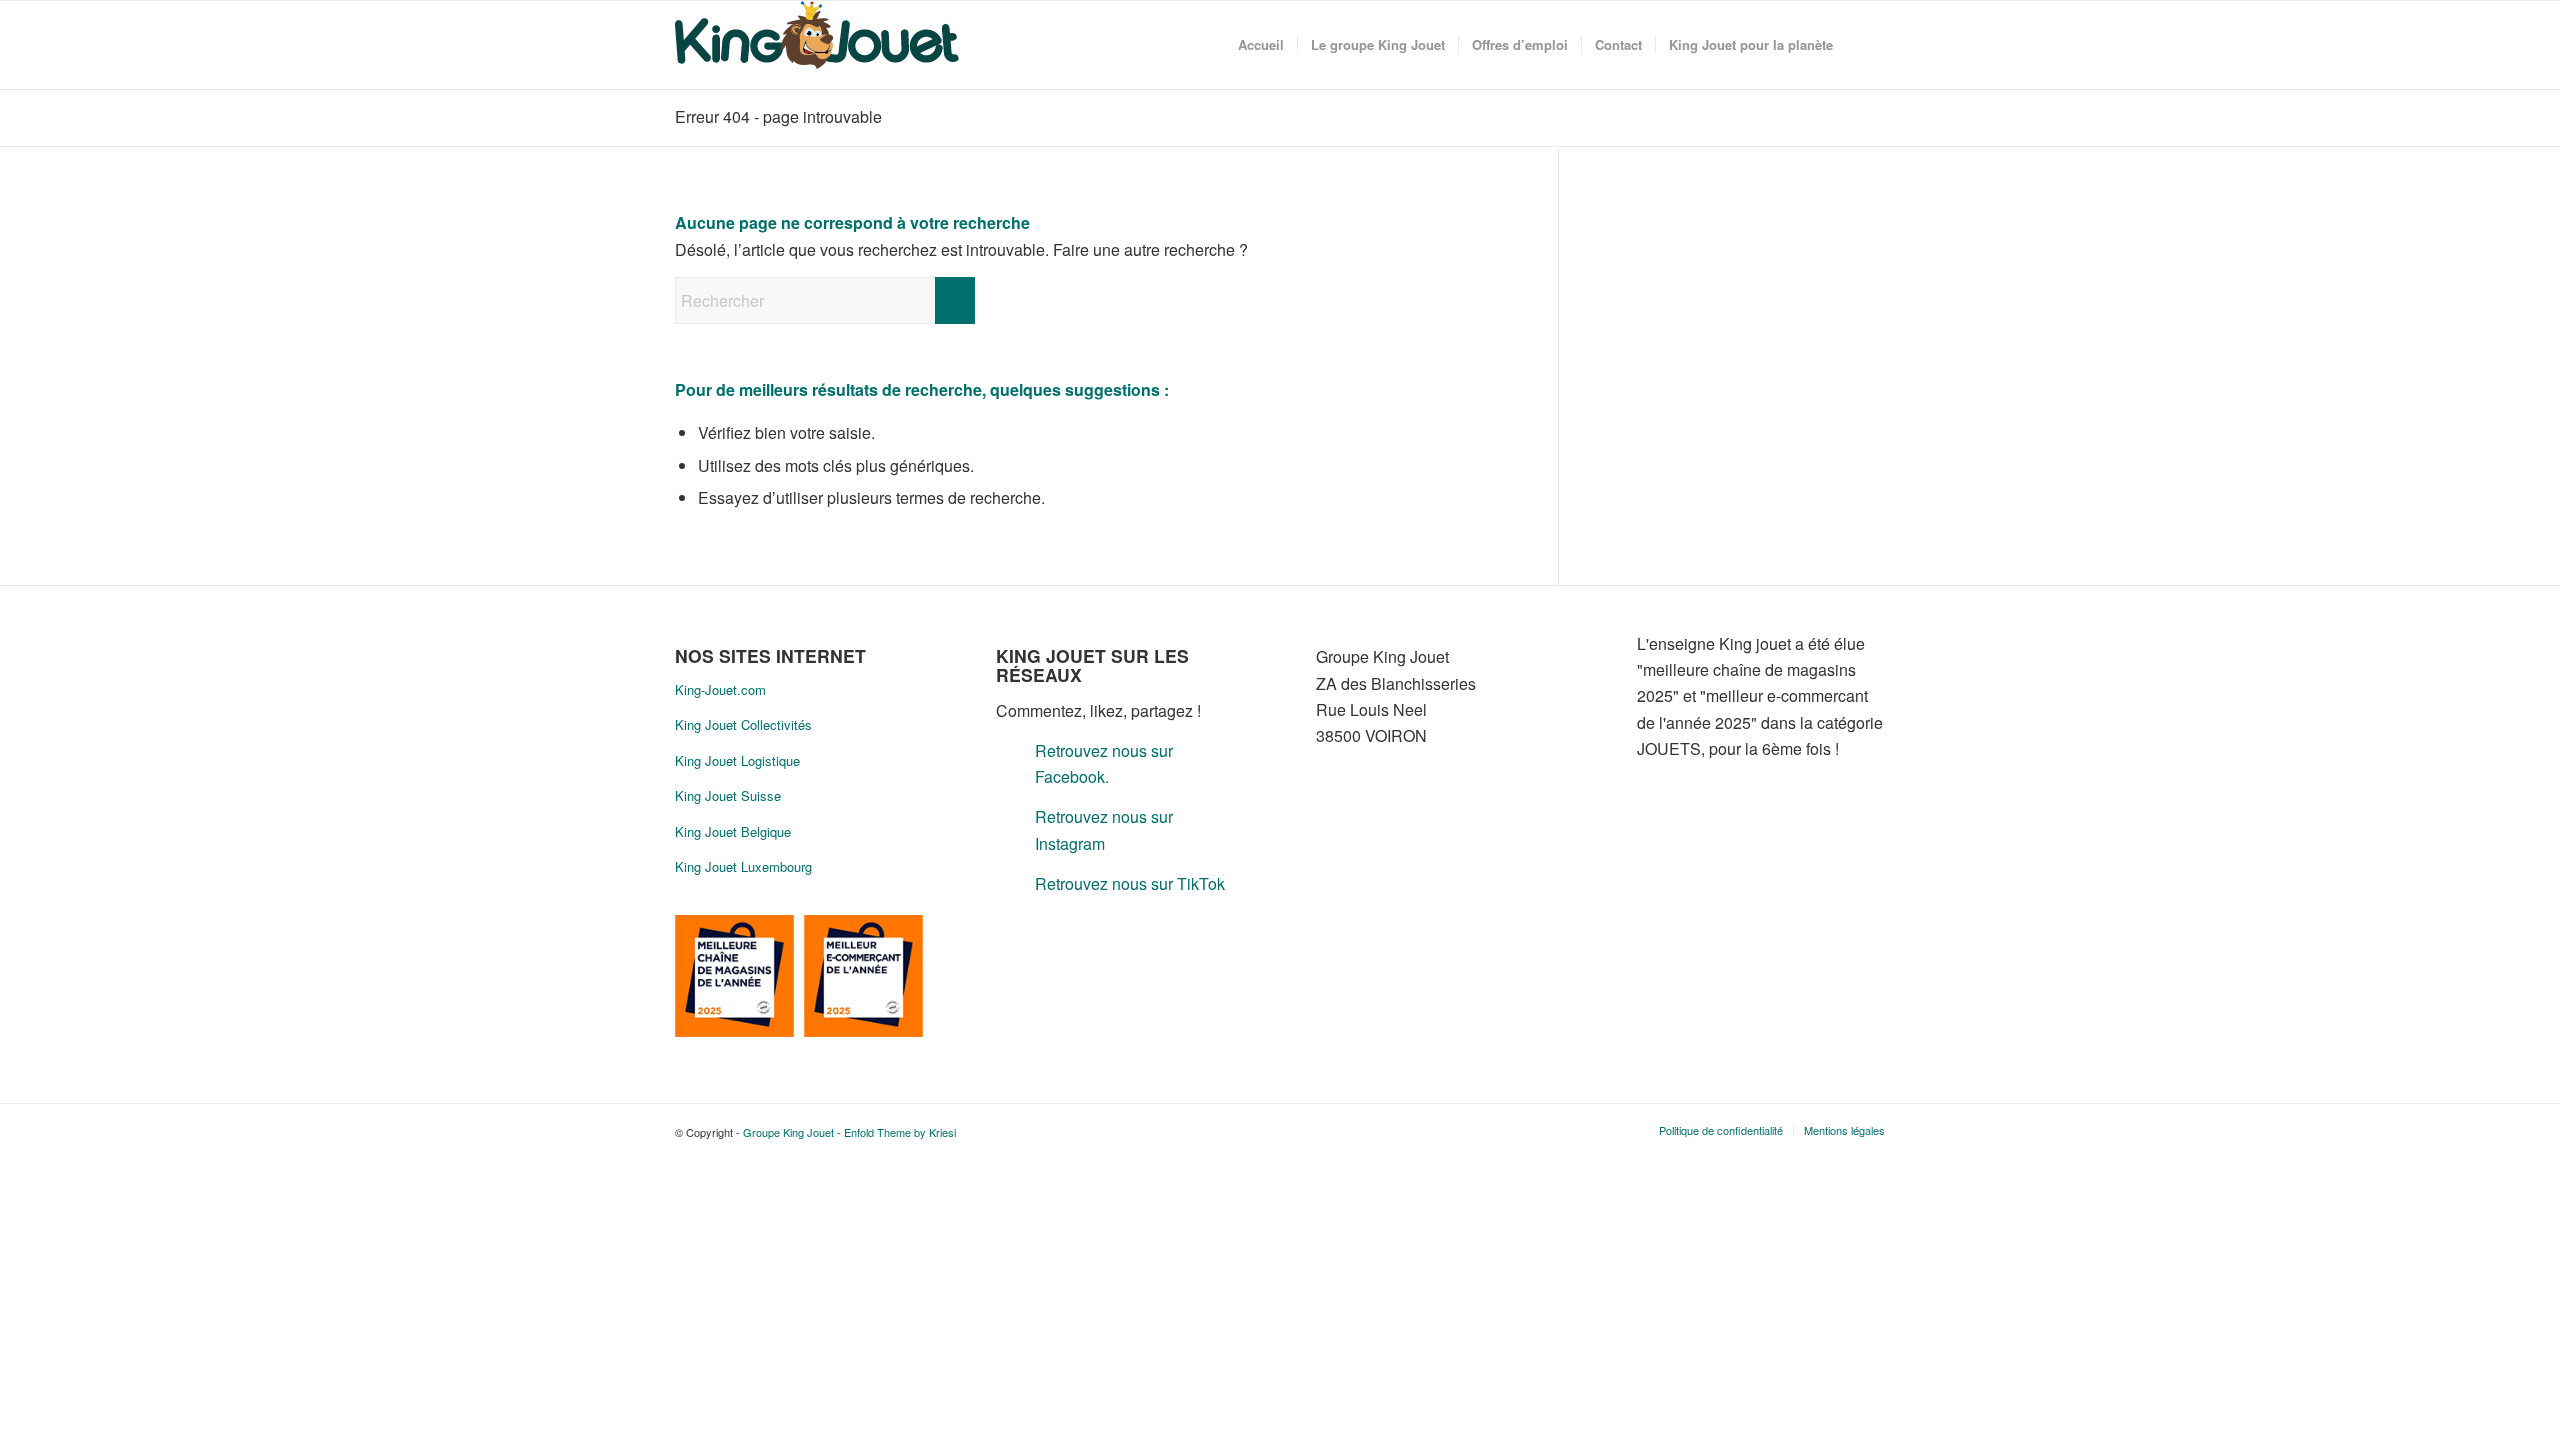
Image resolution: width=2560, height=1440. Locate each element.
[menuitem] (1261, 45)
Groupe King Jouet (788, 1132)
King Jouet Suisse (728, 795)
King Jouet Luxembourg (743, 866)
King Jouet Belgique (733, 831)
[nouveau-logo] (817, 45)
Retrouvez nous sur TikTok (1130, 883)
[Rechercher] (1865, 45)
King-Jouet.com (720, 689)
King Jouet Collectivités (743, 724)
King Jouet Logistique (737, 760)
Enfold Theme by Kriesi (900, 1132)
